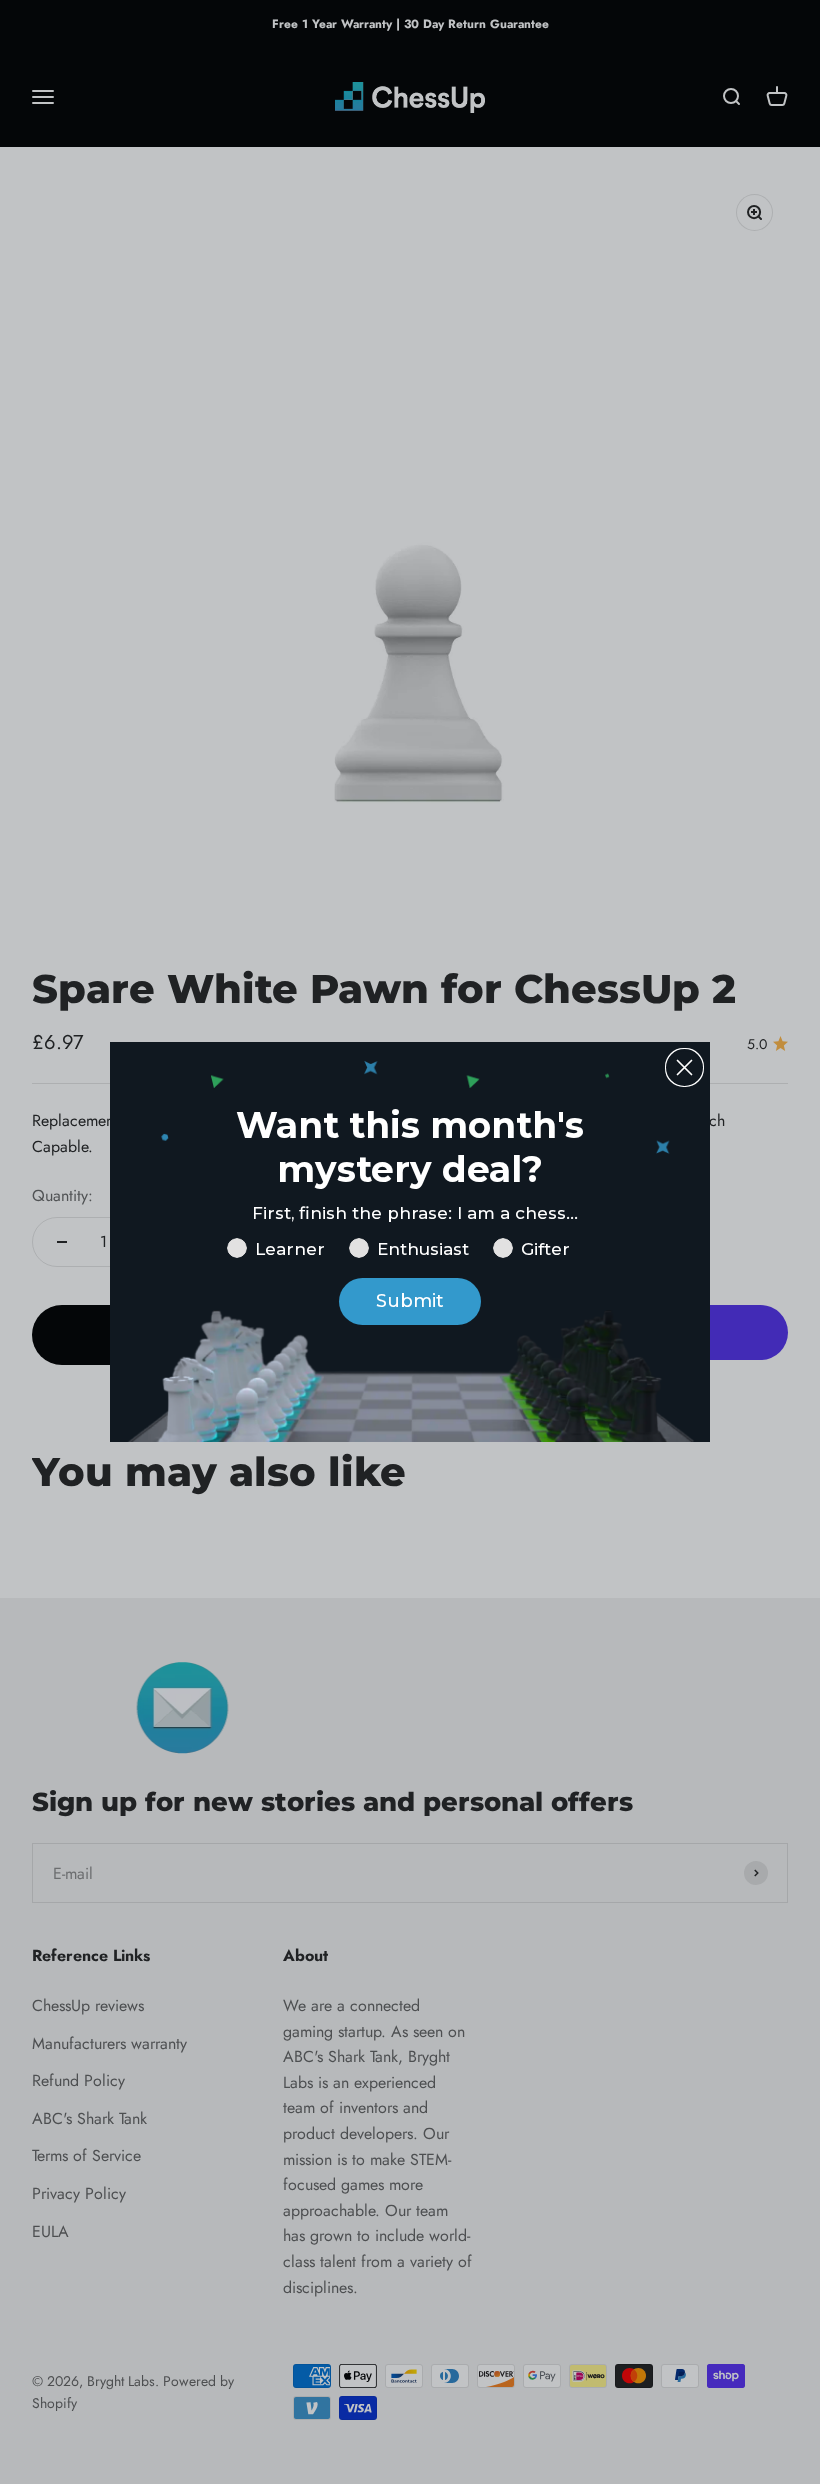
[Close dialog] (684, 1067)
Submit (410, 1301)
